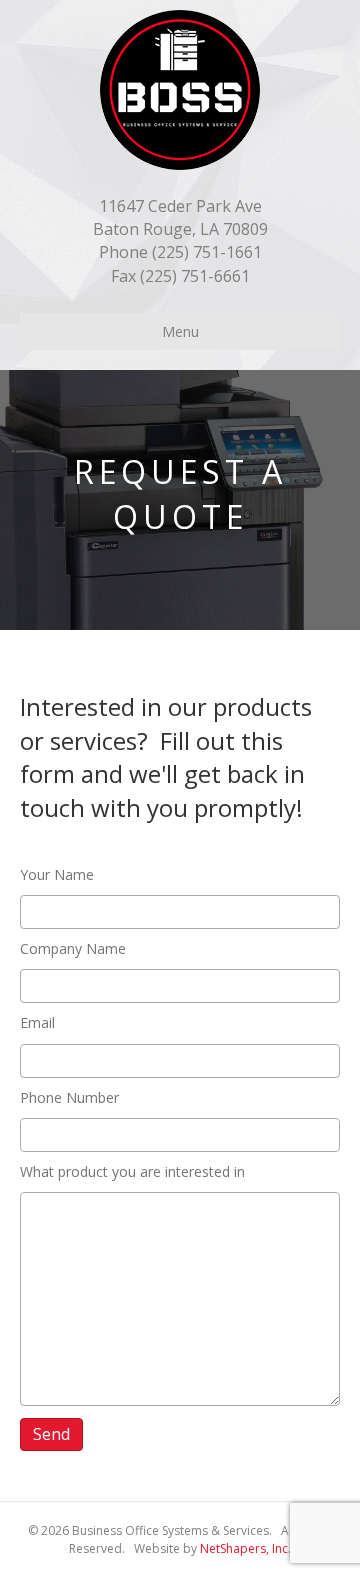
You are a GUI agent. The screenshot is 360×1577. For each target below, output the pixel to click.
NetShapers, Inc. (245, 1548)
